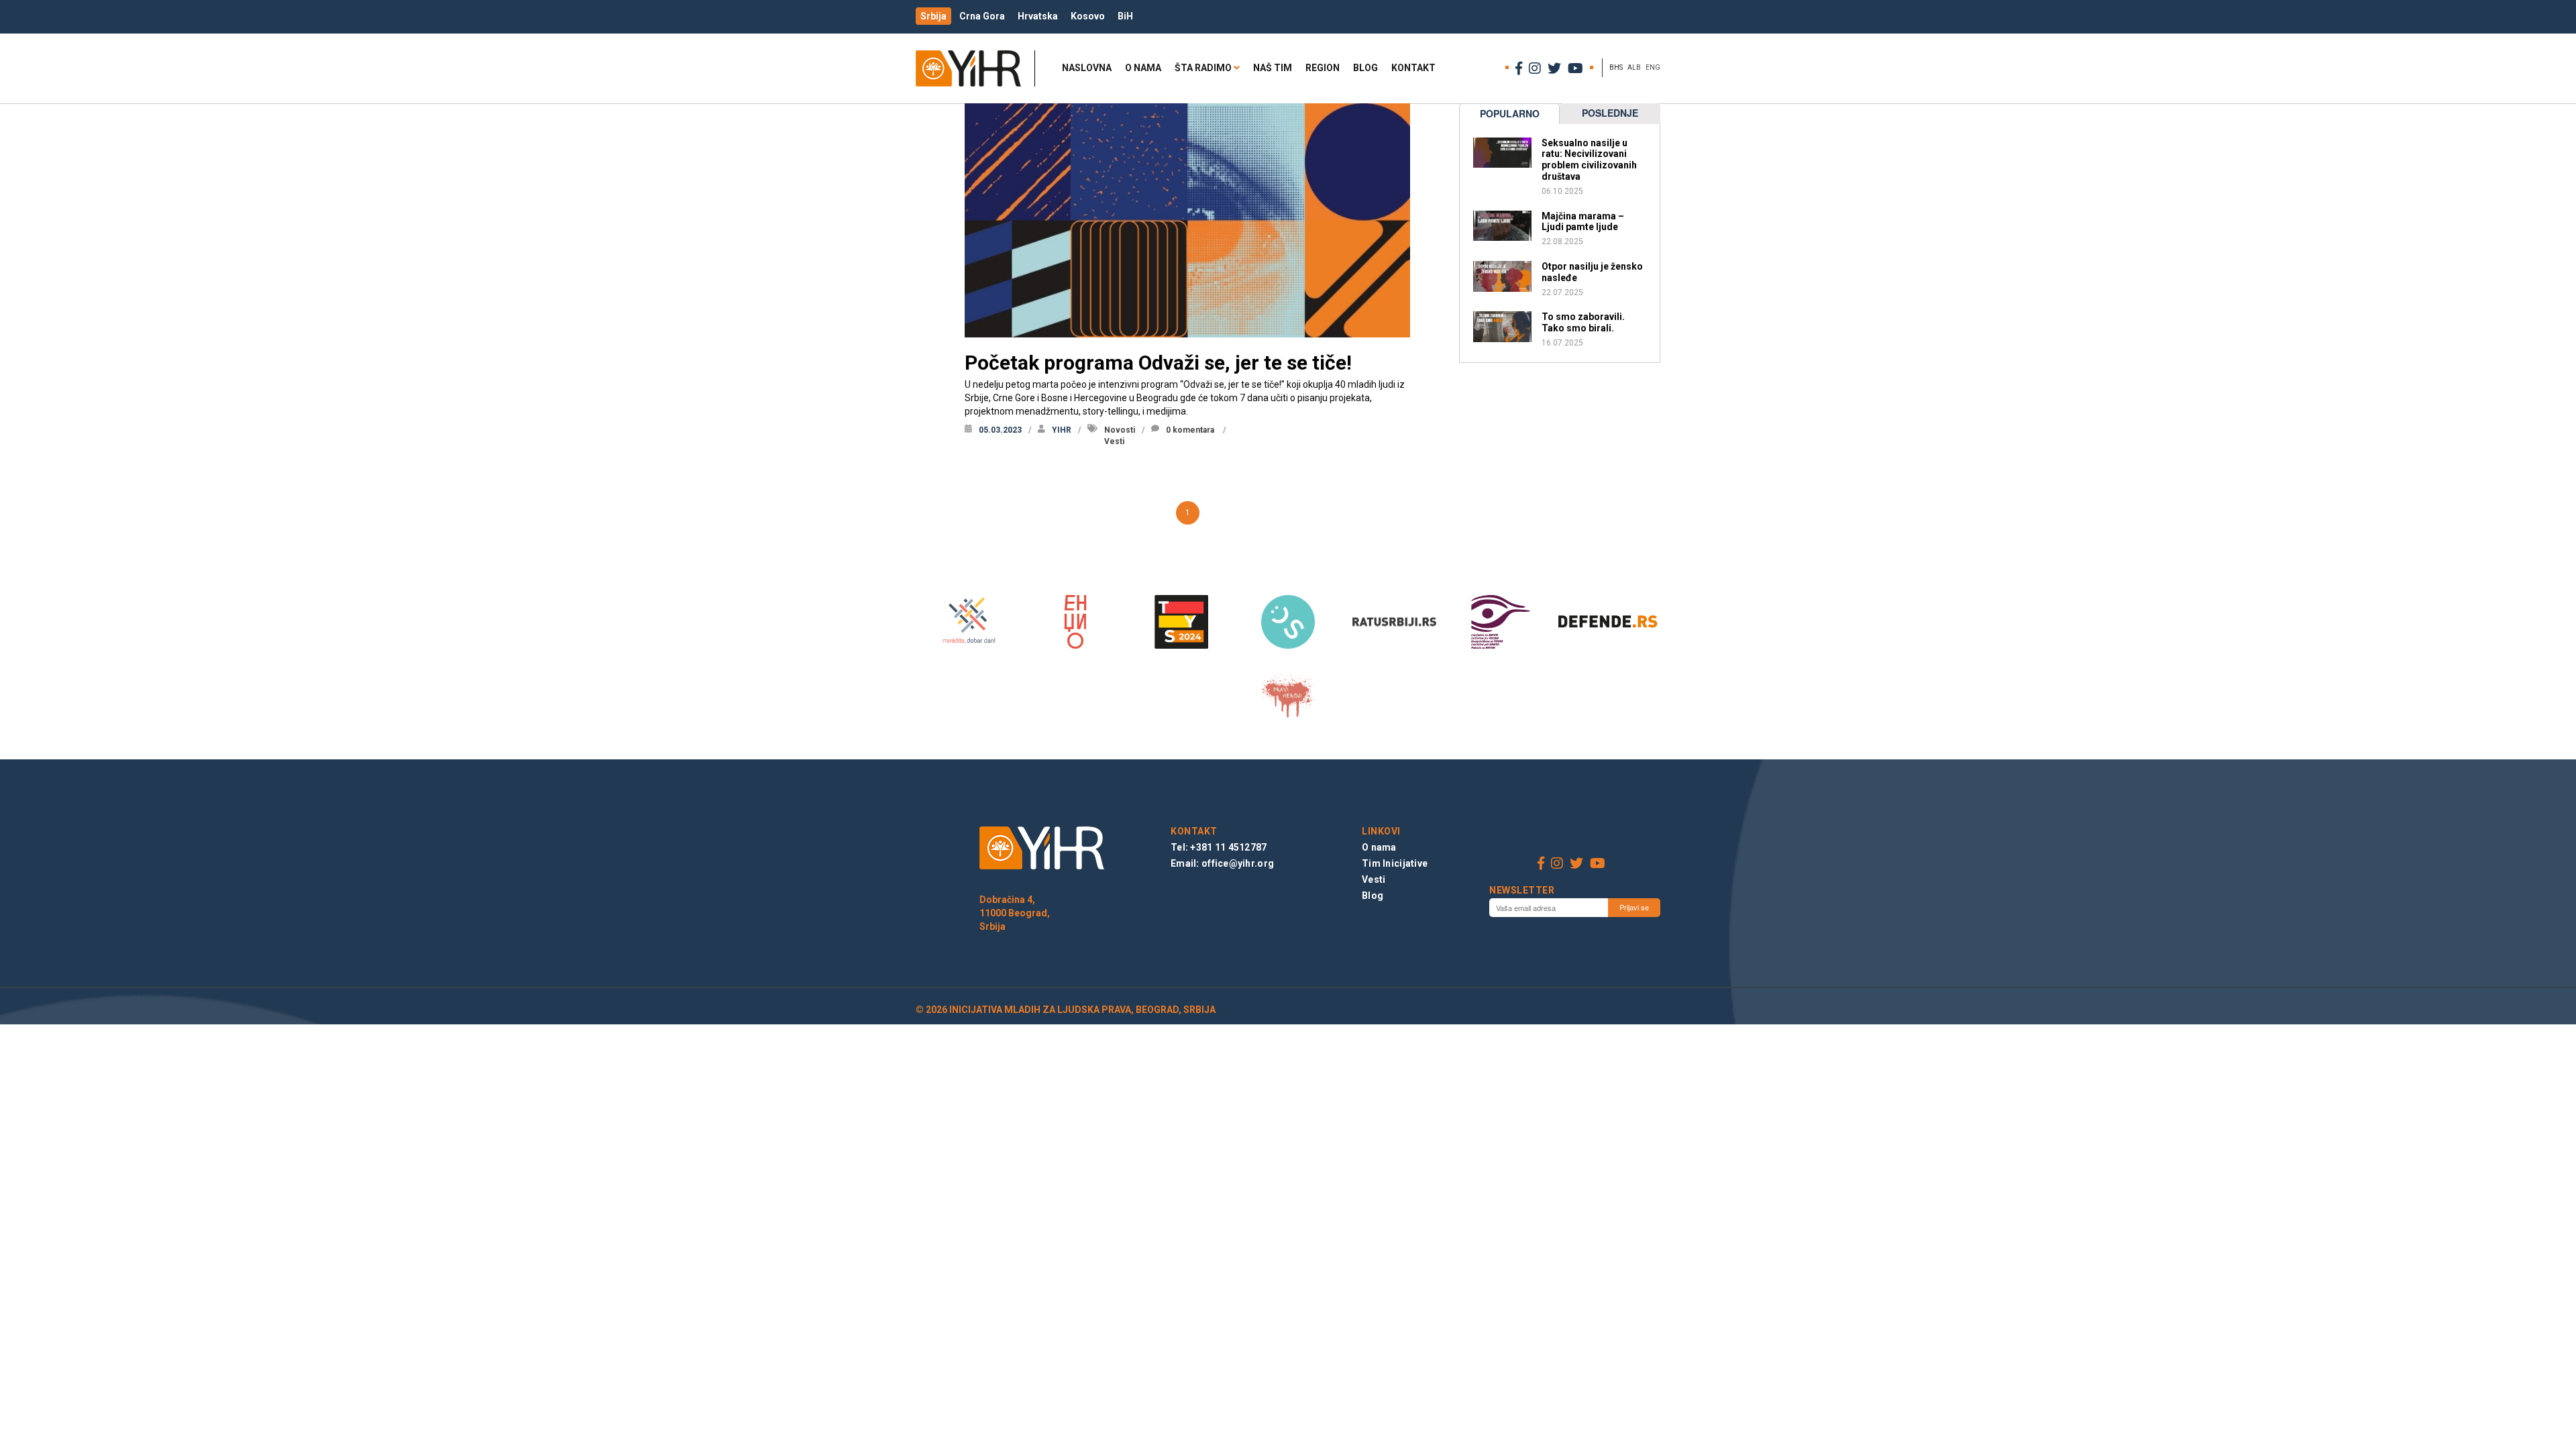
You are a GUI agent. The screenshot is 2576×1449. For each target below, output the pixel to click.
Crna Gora (982, 16)
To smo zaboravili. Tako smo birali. (1583, 322)
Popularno (1510, 113)
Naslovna (1087, 68)
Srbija (933, 16)
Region (1323, 68)
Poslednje (1610, 113)
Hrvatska (1038, 16)
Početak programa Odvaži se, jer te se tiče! (1158, 363)
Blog (1365, 68)
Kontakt (1413, 68)
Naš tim (1273, 68)
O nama (1143, 68)
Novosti (1120, 430)
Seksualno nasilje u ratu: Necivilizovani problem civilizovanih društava (1589, 160)
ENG (1653, 67)
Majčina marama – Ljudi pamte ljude (1583, 222)
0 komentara (1190, 430)
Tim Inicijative (1395, 863)
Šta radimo (1203, 68)
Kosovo (1088, 16)
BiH (1125, 16)
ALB (1634, 67)
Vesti (1114, 441)
